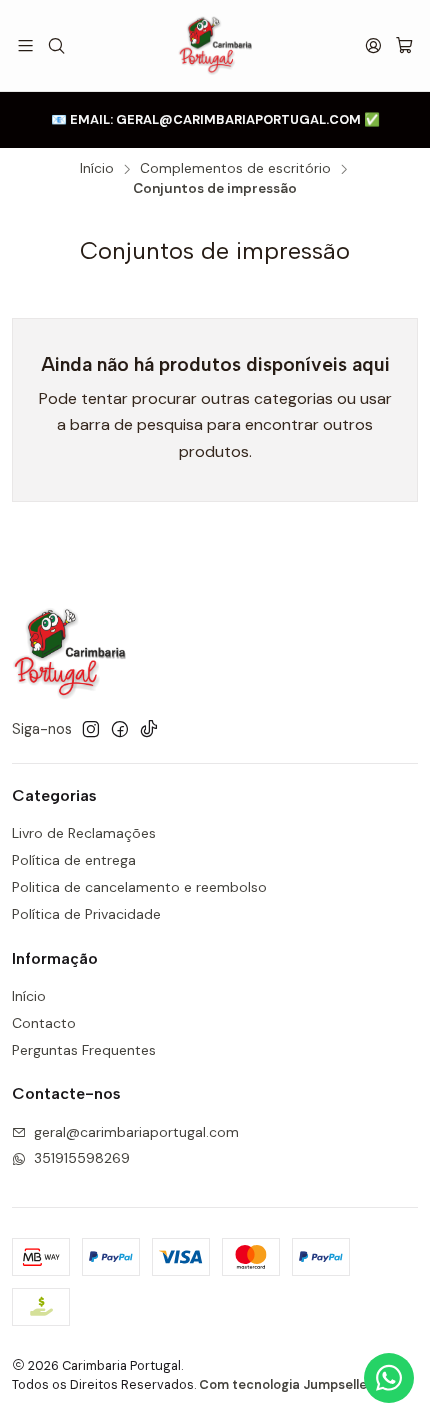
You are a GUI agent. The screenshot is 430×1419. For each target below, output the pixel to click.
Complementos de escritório (235, 169)
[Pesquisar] (55, 45)
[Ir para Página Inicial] (214, 45)
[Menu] (25, 45)
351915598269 (82, 1158)
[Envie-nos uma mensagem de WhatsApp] (389, 1378)
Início (97, 169)
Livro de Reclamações (84, 833)
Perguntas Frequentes (84, 1050)
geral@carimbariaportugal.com (136, 1132)
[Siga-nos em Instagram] (91, 729)
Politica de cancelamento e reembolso (139, 887)
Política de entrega (74, 860)
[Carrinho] (404, 45)
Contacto (44, 1023)
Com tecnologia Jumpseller (286, 1384)
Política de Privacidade (86, 914)
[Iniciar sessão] (373, 45)
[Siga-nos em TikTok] (149, 729)
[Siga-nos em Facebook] (120, 729)
